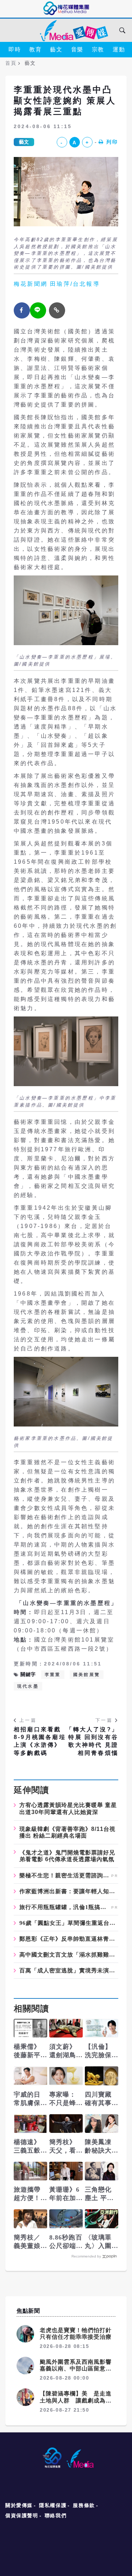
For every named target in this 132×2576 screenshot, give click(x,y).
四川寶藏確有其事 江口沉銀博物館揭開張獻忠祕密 (102, 2099)
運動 (119, 49)
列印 (112, 142)
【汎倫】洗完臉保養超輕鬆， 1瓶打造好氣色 (101, 2051)
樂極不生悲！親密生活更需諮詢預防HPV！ (64, 1876)
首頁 (11, 63)
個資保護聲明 (22, 2515)
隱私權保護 (53, 2505)
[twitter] (38, 310)
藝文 (56, 49)
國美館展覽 (87, 1675)
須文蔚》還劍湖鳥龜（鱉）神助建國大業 (63, 2051)
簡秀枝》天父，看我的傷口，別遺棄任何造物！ (63, 2147)
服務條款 (84, 2505)
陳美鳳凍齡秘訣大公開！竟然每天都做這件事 (98, 2147)
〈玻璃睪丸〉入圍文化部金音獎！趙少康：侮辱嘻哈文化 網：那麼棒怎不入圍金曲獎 (99, 2242)
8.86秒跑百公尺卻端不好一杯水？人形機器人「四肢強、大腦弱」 (66, 2242)
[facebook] (22, 310)
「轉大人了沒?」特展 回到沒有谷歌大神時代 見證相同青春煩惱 (92, 1741)
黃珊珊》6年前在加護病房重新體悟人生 (65, 2194)
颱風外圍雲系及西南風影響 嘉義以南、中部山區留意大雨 (79, 2369)
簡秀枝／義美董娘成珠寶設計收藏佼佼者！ (27, 2242)
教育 (35, 49)
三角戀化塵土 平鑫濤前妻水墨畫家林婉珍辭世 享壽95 (99, 2194)
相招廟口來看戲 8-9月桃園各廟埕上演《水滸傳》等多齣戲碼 (40, 1741)
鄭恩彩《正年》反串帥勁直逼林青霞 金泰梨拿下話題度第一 (69, 1939)
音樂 (77, 49)
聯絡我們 (56, 2515)
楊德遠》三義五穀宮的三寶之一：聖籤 (27, 2147)
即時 (15, 49)
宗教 (98, 49)
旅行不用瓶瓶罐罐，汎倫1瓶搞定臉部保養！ (64, 1907)
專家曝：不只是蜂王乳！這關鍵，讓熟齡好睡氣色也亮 (63, 2099)
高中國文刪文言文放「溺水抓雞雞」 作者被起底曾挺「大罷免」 (69, 1955)
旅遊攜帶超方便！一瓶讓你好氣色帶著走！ (27, 2194)
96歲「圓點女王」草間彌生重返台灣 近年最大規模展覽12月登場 (69, 1923)
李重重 (53, 1675)
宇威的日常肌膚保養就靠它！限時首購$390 (28, 2099)
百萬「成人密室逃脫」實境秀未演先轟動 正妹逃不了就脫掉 (69, 1971)
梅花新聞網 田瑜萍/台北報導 (57, 284)
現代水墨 (28, 1686)
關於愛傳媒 (19, 2505)
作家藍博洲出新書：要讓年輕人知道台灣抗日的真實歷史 (69, 1891)
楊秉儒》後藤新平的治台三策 (27, 2051)
